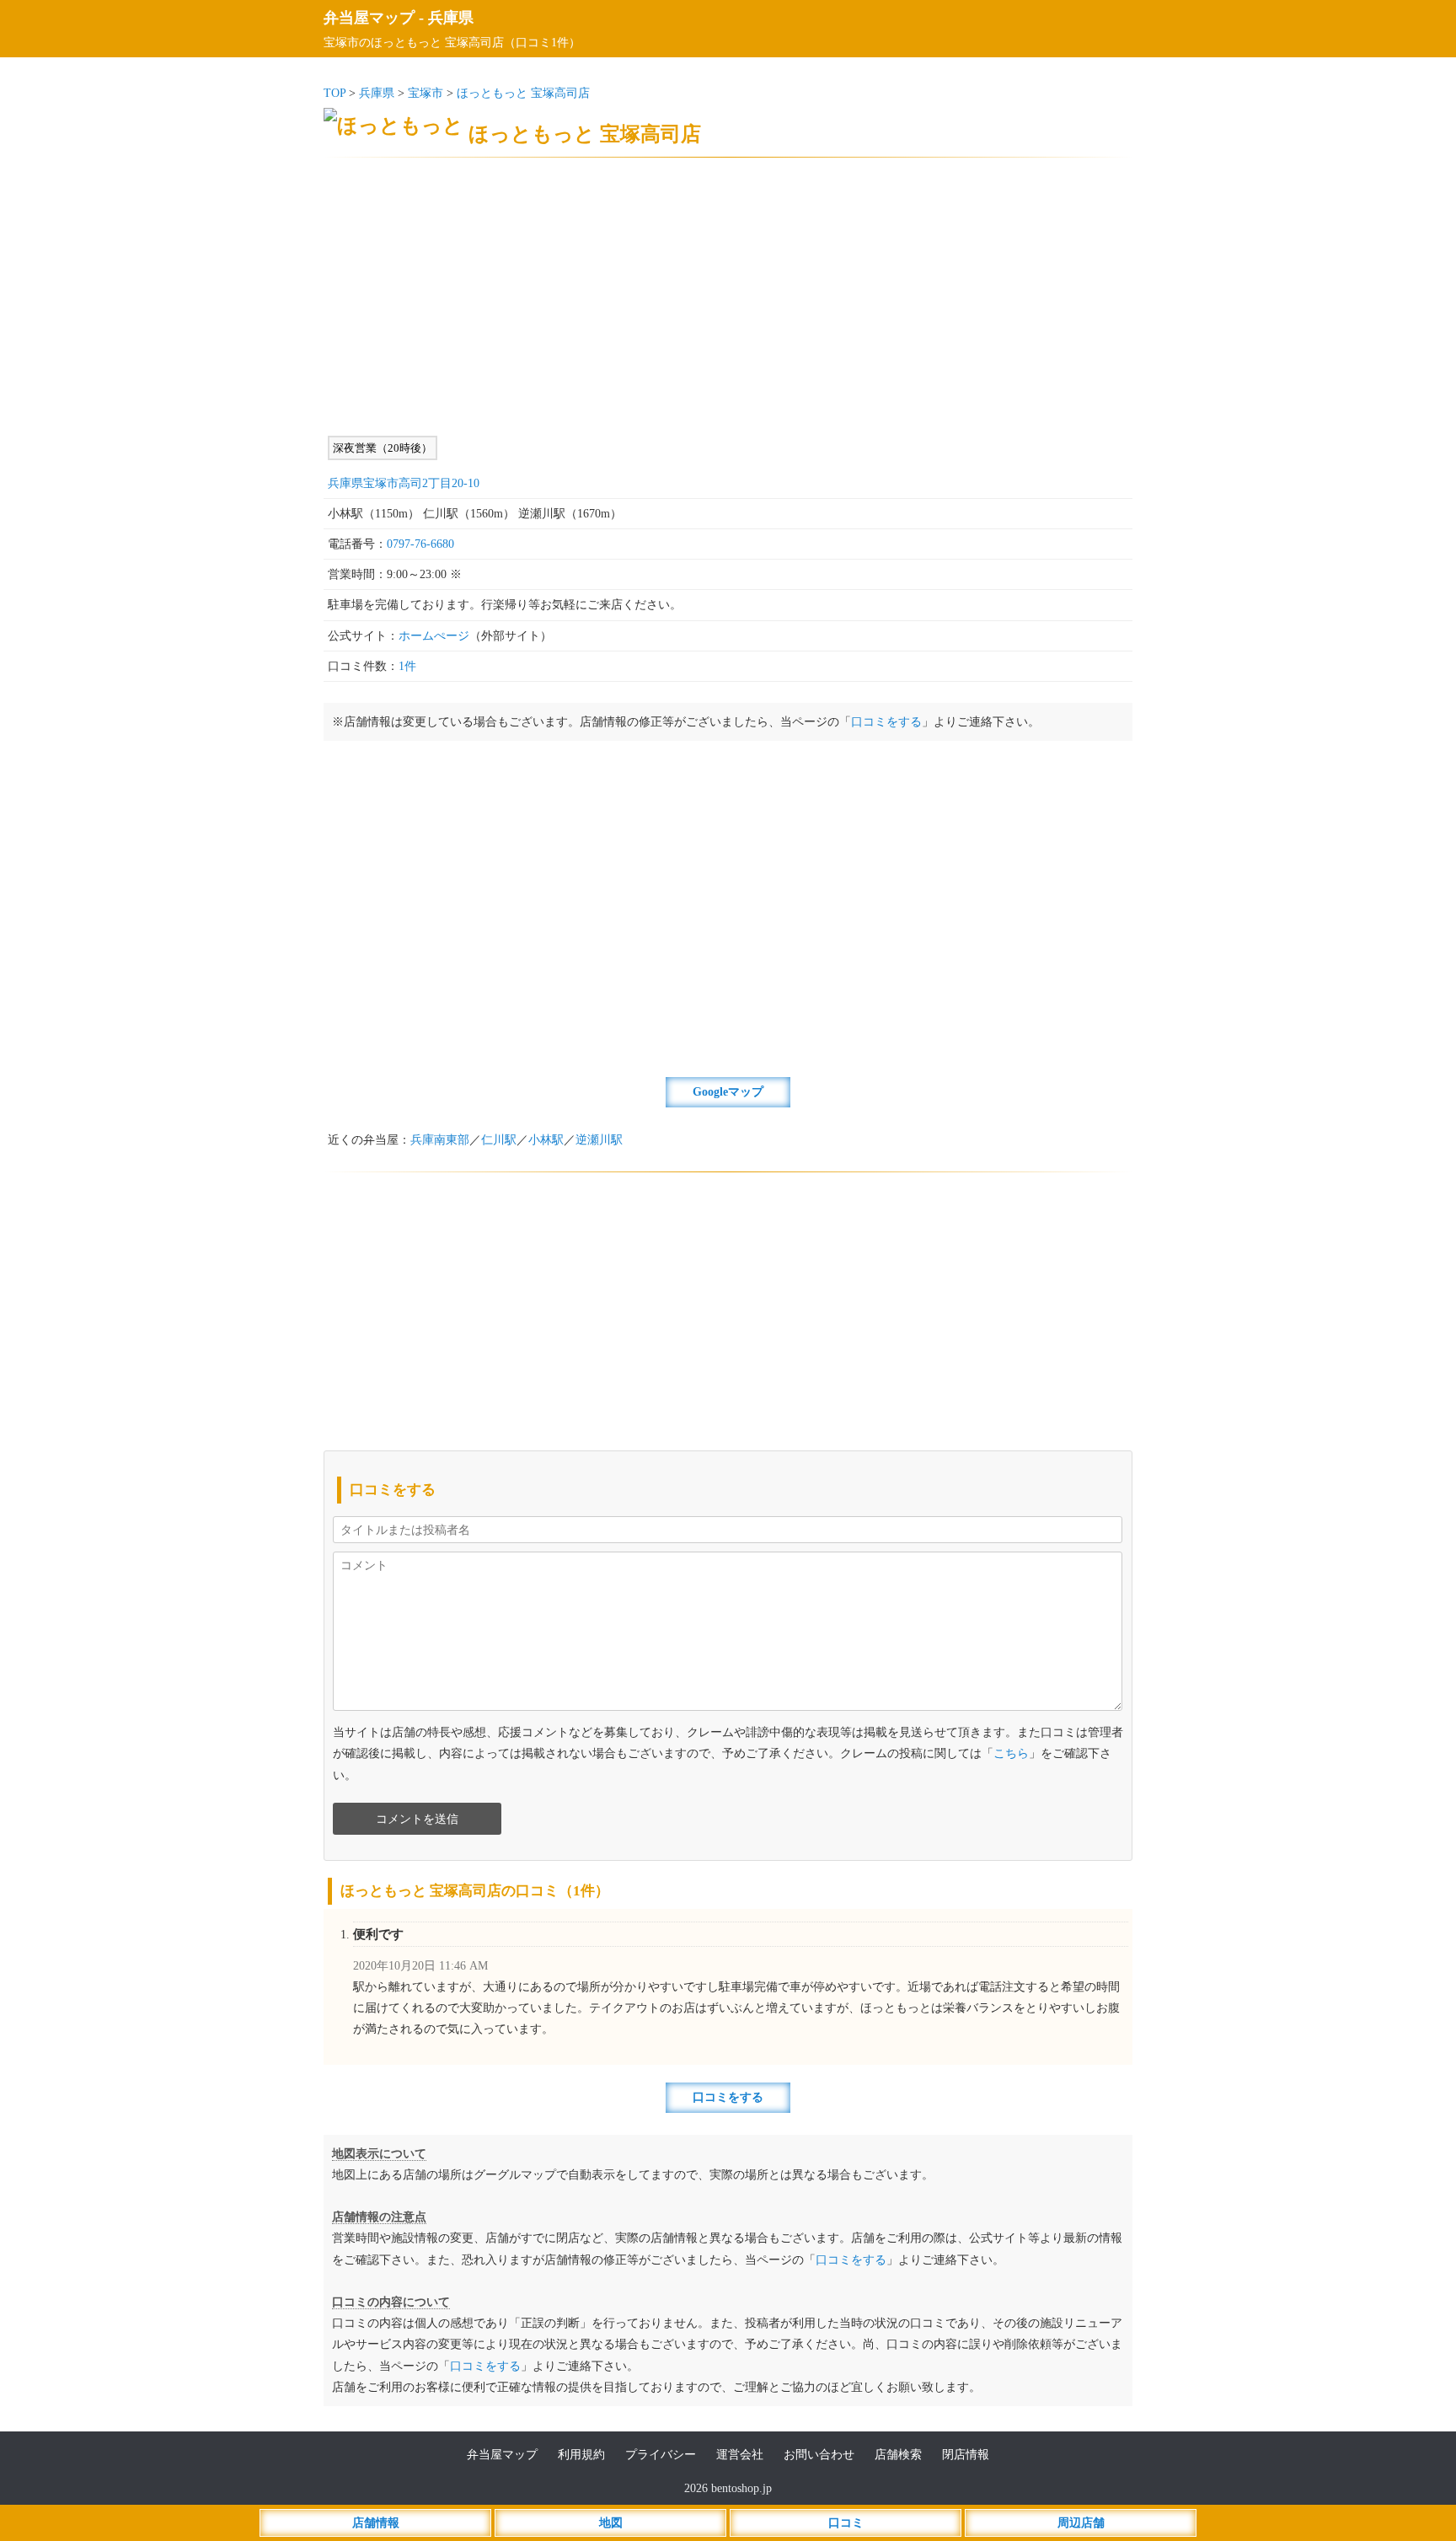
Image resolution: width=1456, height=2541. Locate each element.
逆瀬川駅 (599, 1140)
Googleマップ (728, 1092)
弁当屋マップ (369, 18)
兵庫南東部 (440, 1140)
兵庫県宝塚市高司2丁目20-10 (404, 483)
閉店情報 (966, 2455)
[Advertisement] (728, 297)
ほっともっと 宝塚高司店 (523, 93)
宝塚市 (426, 93)
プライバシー (661, 2455)
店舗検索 (898, 2455)
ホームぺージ (434, 636)
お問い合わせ (819, 2455)
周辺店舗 (1081, 2523)
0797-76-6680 (420, 544)
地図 (611, 2523)
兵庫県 (451, 18)
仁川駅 (499, 1140)
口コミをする (886, 722)
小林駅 (546, 1140)
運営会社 (740, 2455)
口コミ (846, 2523)
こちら (1011, 1753)
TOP (335, 93)
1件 (407, 666)
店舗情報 (376, 2523)
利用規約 (581, 2455)
